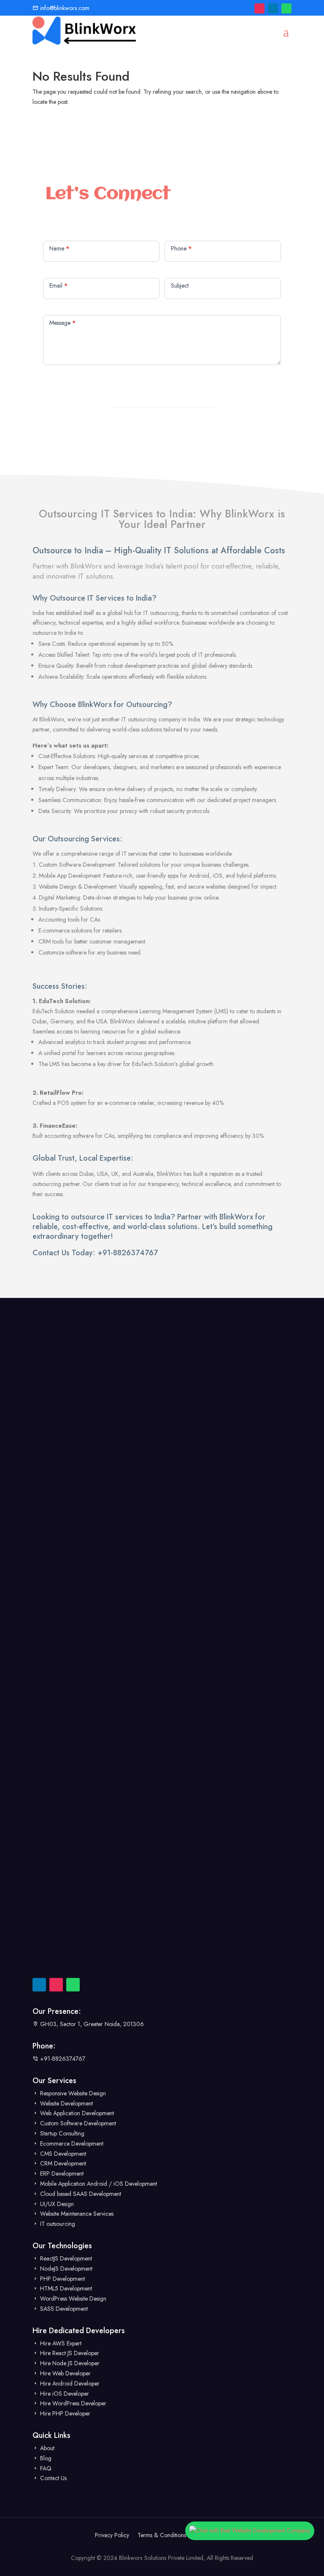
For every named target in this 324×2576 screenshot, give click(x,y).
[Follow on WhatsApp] (286, 8)
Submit (162, 397)
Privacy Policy (112, 2535)
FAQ (45, 2468)
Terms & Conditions (162, 2535)
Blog (45, 2458)
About (46, 2448)
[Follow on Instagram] (259, 8)
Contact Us (53, 2478)
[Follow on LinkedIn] (273, 8)
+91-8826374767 (128, 1253)
